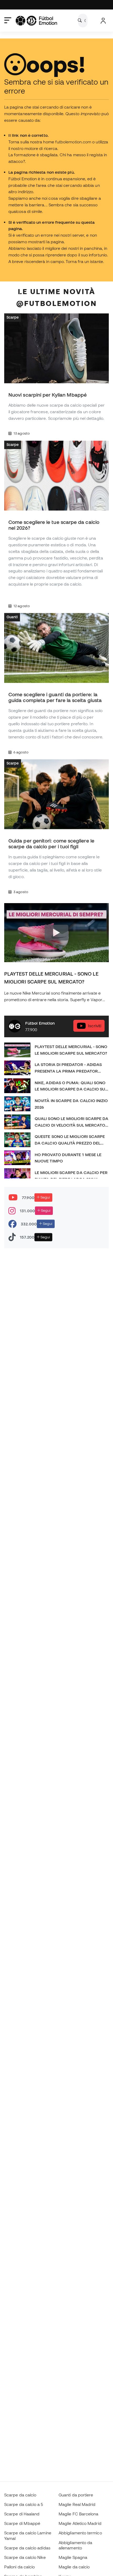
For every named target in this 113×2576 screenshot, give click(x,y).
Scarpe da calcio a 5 (24, 2504)
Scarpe (13, 318)
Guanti (12, 617)
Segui (45, 1197)
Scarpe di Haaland (22, 2514)
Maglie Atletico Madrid (80, 2523)
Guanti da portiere (76, 2495)
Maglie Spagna (73, 2557)
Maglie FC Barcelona (78, 2514)
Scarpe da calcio (20, 2495)
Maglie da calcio (74, 2567)
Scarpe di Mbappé (22, 2523)
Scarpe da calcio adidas (27, 2548)
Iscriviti (95, 1026)
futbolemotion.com (73, 142)
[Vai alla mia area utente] (103, 21)
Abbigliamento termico (80, 2533)
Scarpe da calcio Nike (25, 2557)
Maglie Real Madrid (77, 2504)
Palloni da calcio (19, 2567)
